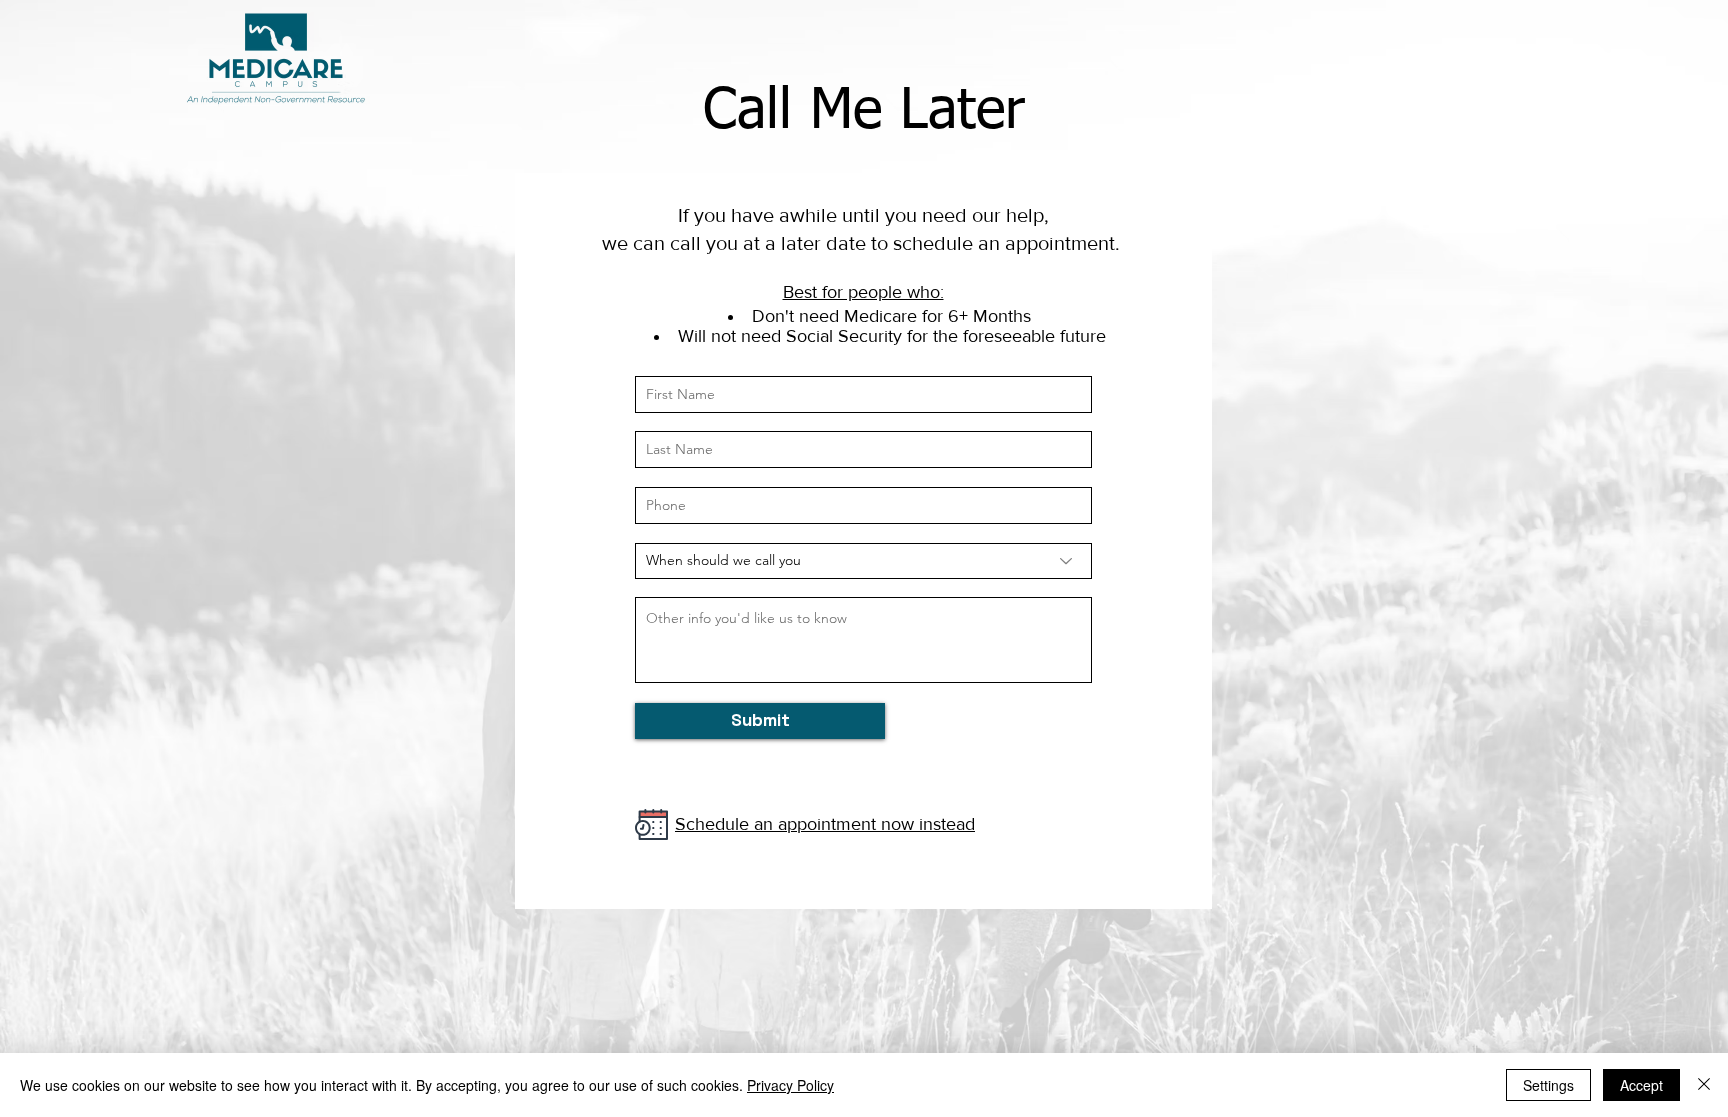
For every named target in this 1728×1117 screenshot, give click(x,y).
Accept (1641, 1085)
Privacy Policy (790, 1085)
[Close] (1704, 1085)
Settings (1548, 1085)
